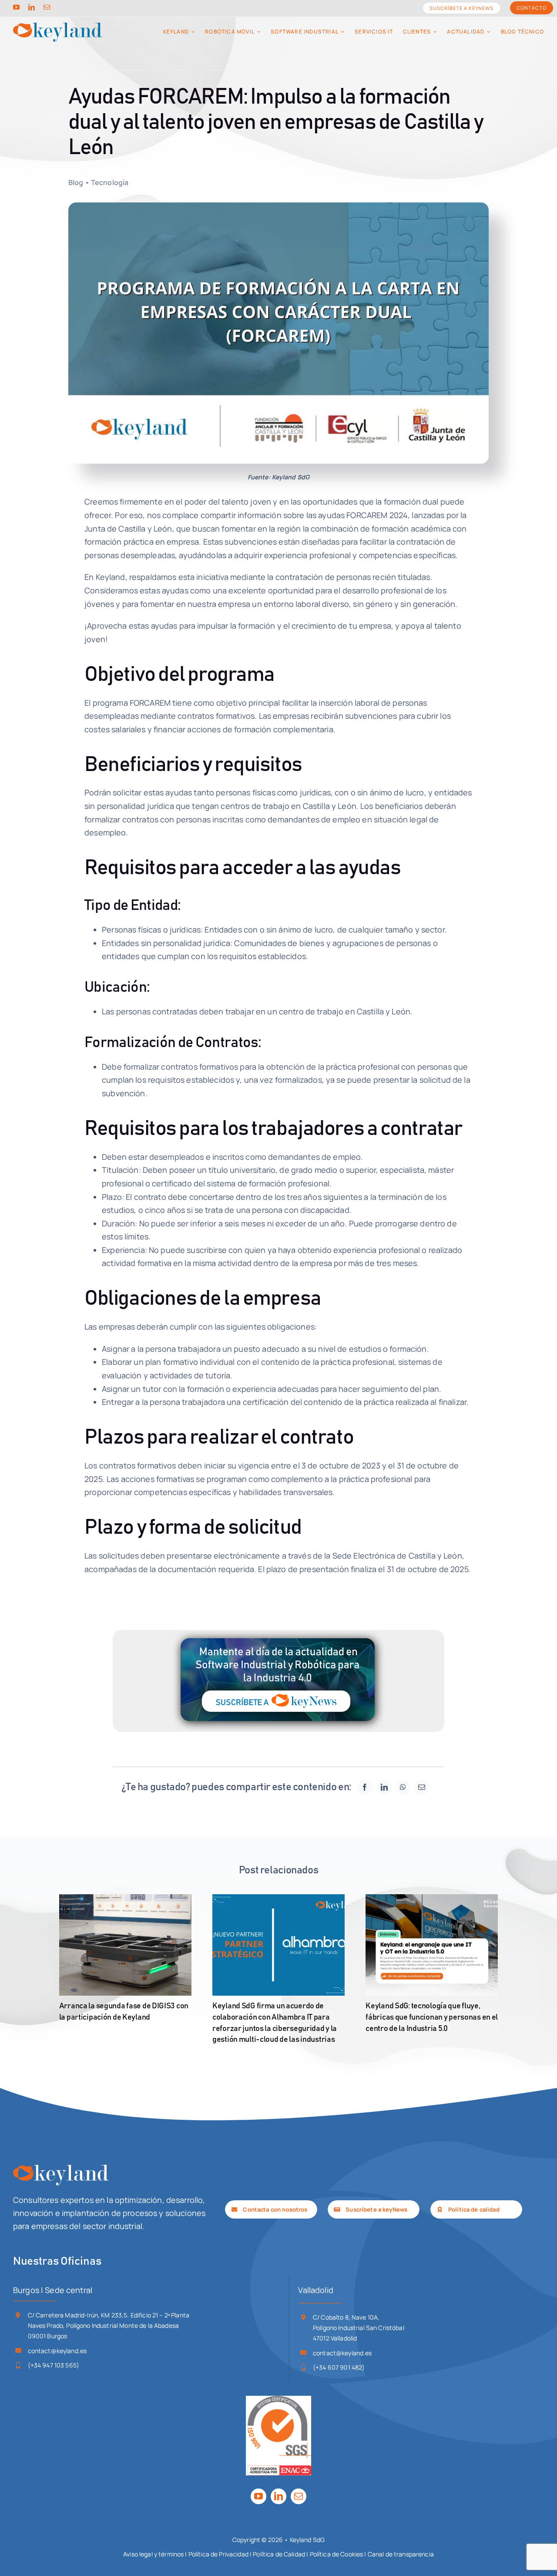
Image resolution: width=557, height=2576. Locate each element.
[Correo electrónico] (422, 1787)
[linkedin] (32, 7)
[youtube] (16, 7)
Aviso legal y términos (153, 2554)
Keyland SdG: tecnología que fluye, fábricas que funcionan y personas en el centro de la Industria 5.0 (432, 2017)
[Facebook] (365, 1787)
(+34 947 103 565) (54, 2365)
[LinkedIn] (384, 1787)
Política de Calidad (279, 2554)
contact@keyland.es (57, 2351)
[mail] (47, 7)
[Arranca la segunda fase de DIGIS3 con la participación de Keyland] (125, 1945)
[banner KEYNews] (278, 1634)
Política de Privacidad (218, 2554)
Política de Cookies (337, 2554)
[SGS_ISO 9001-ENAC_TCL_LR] (278, 2400)
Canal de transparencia (401, 2554)
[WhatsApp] (403, 1787)
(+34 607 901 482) (339, 2367)
